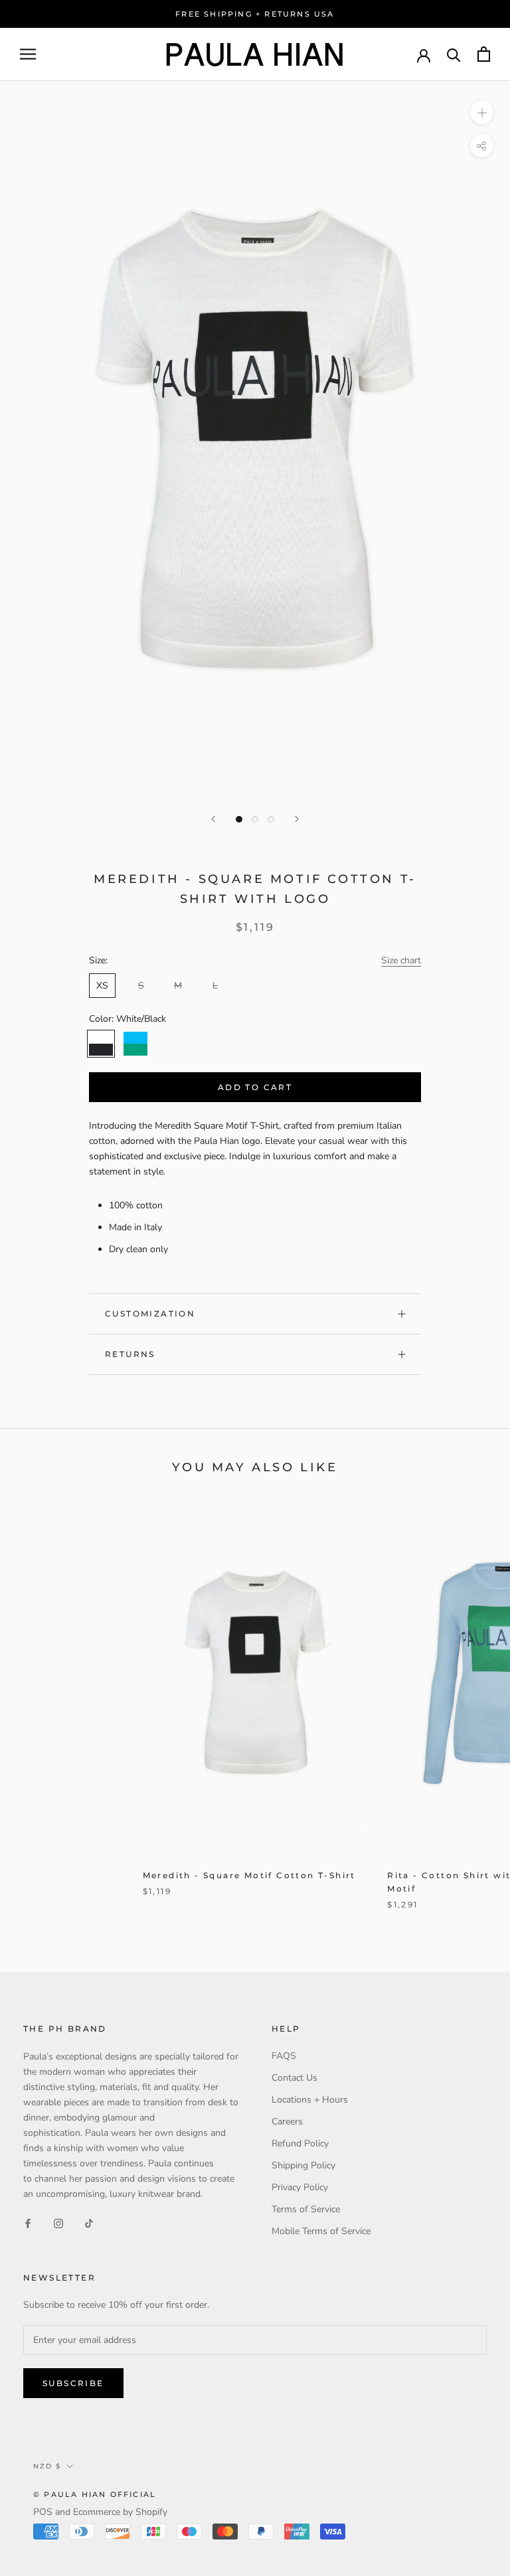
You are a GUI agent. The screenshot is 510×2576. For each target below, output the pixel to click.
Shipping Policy (303, 2165)
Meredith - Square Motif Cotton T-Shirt (249, 1875)
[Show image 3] (271, 819)
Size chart (401, 960)
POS (43, 2512)
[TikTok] (89, 2223)
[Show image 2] (255, 819)
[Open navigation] (28, 54)
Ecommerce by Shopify (120, 2512)
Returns (130, 1354)
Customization (150, 1314)
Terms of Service (306, 2209)
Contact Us (295, 2078)
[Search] (454, 54)
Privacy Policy (300, 2187)
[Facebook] (28, 2223)
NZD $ (47, 2466)
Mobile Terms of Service (321, 2231)
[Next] (297, 819)
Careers (287, 2122)
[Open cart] (484, 54)
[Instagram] (58, 2223)
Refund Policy (300, 2143)
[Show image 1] (239, 819)
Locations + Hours (310, 2100)
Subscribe (73, 2383)
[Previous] (213, 819)
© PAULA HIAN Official (95, 2494)
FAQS (284, 2056)
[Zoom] (482, 113)
